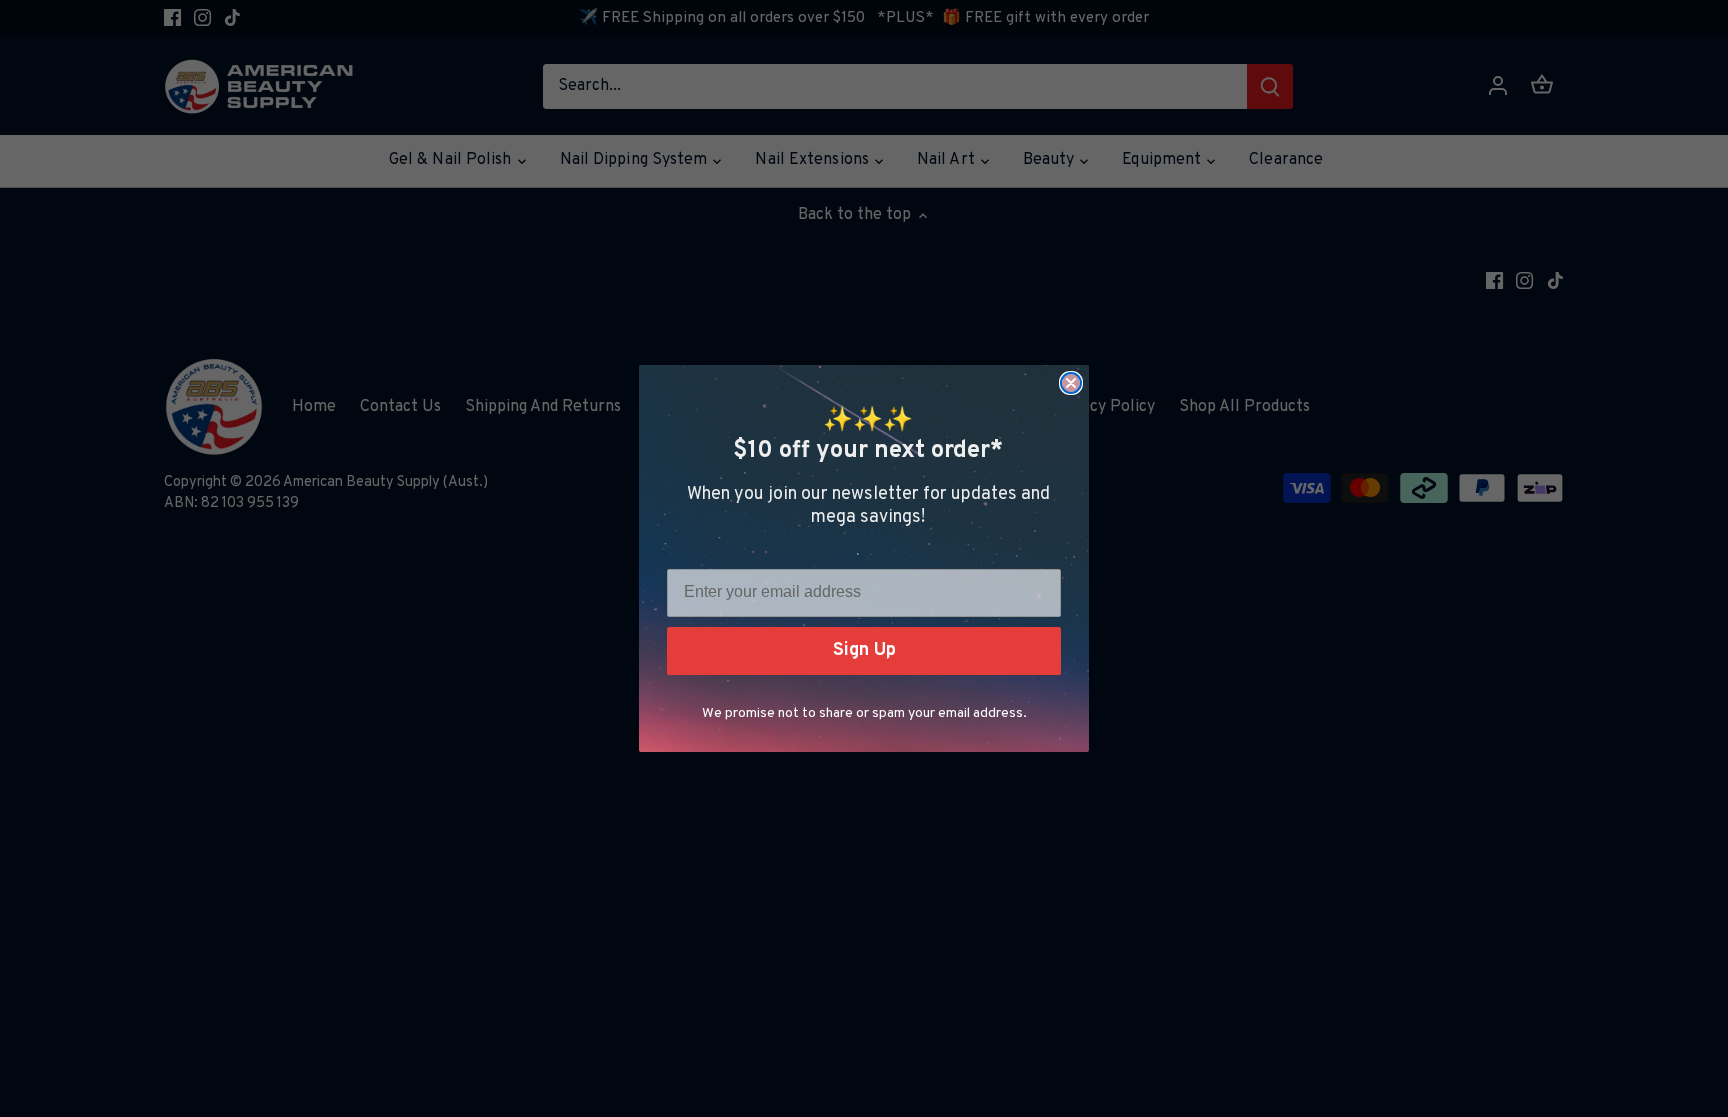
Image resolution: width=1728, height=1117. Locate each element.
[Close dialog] (1071, 383)
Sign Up (864, 650)
